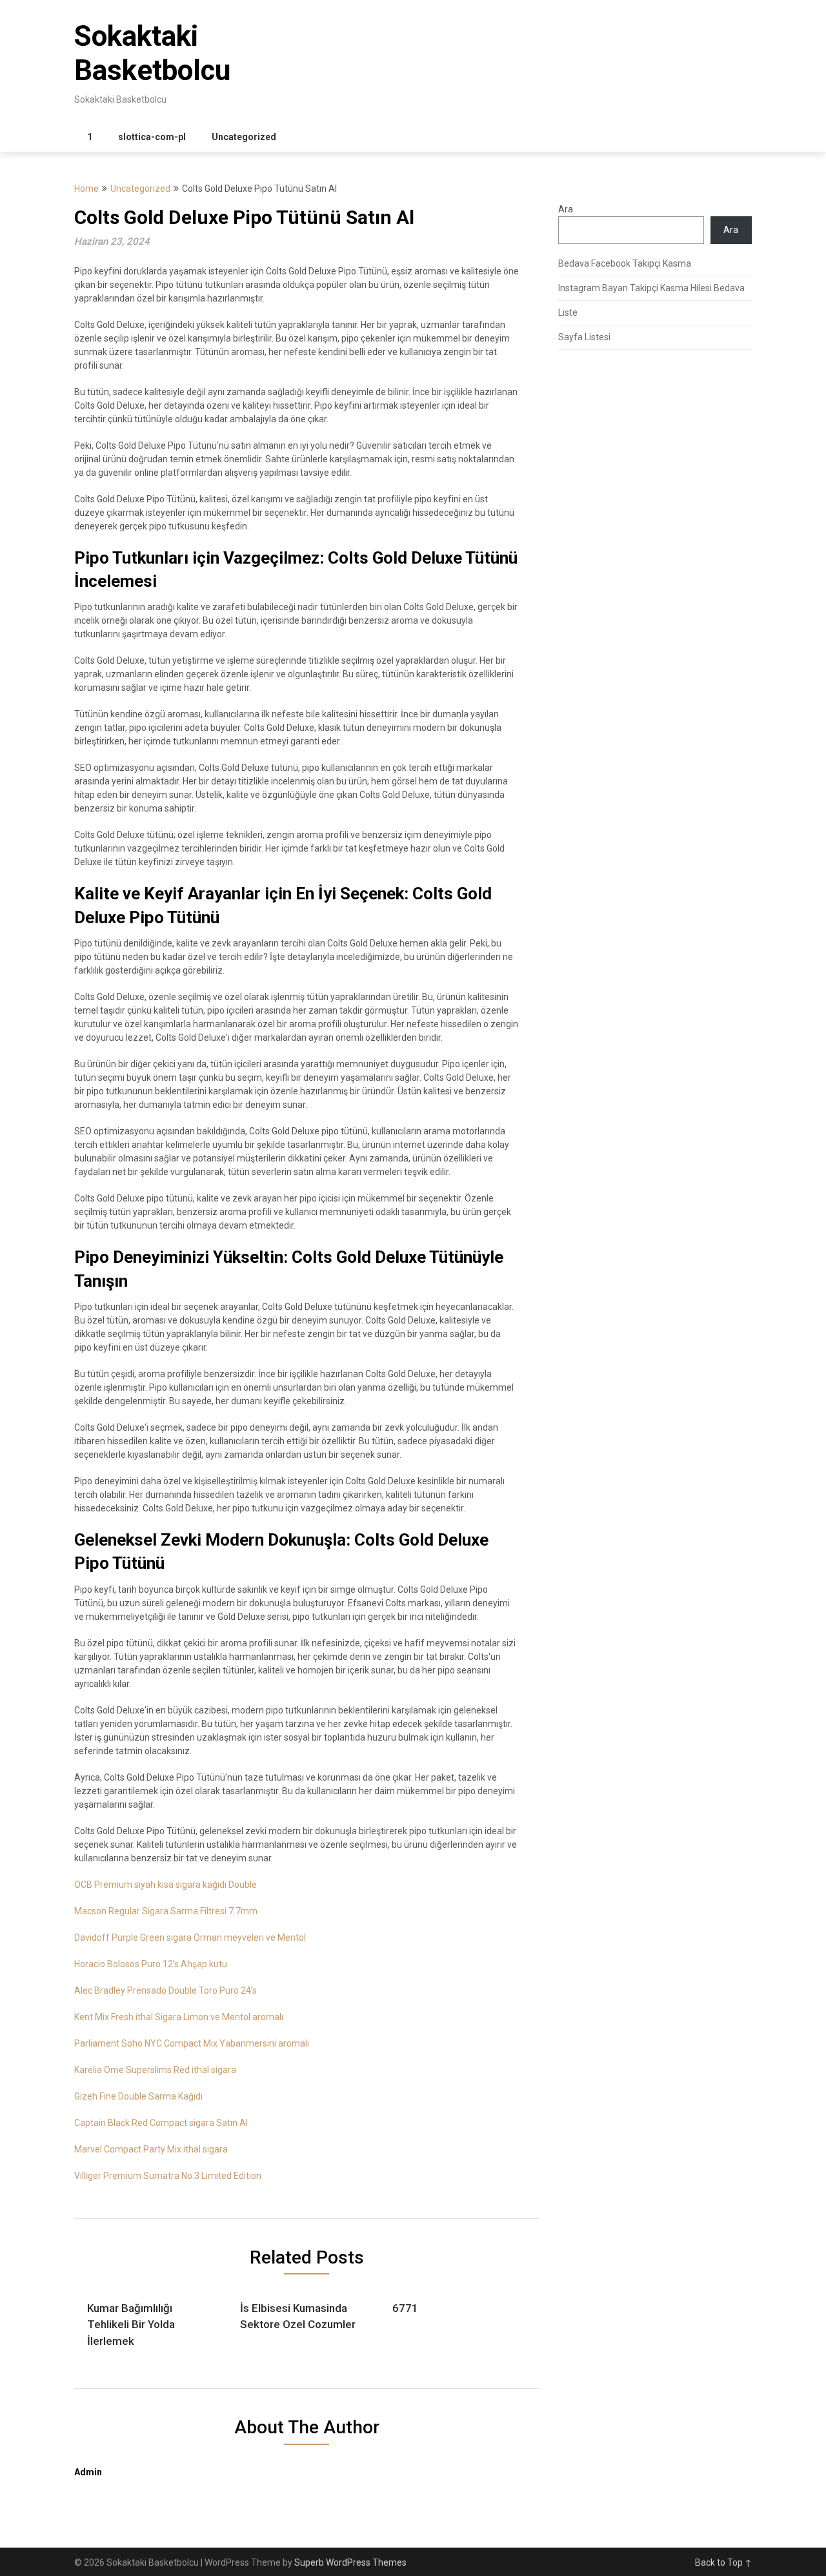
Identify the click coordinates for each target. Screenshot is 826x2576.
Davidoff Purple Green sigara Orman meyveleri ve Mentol (190, 1937)
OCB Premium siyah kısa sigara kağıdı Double (166, 1885)
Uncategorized (244, 137)
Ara (566, 209)
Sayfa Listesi (584, 337)
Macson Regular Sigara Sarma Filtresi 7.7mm (166, 1911)
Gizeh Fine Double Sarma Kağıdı (138, 2096)
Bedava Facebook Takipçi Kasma (625, 263)
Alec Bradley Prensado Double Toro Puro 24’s (166, 1990)
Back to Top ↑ (723, 2562)
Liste (568, 312)
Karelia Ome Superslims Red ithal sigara (155, 2070)
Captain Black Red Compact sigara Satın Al (161, 2123)
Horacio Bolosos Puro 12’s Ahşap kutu (151, 1964)
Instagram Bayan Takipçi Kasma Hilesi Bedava (651, 288)
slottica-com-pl (152, 137)
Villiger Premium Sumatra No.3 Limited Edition (168, 2176)
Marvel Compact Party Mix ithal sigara (151, 2149)
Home (86, 189)
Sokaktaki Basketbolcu (152, 53)
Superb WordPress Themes (350, 2562)
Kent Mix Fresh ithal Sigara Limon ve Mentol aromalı (179, 2017)
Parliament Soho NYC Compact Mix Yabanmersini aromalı (192, 2043)
